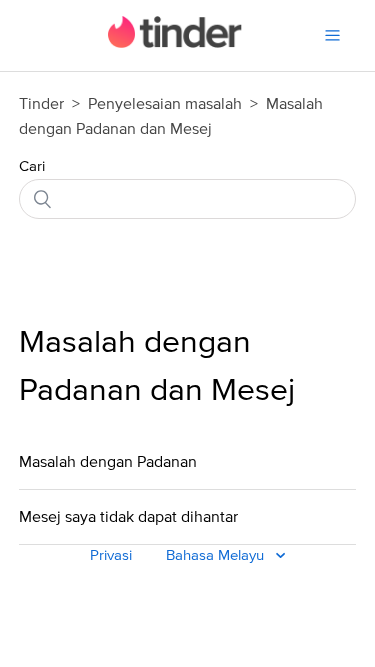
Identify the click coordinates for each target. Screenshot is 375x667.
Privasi (111, 555)
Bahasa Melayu (217, 555)
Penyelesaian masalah (165, 104)
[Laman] (175, 43)
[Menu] (332, 35)
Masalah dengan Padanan (108, 462)
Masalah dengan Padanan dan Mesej (157, 367)
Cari (32, 166)
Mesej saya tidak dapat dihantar (128, 517)
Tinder (41, 104)
